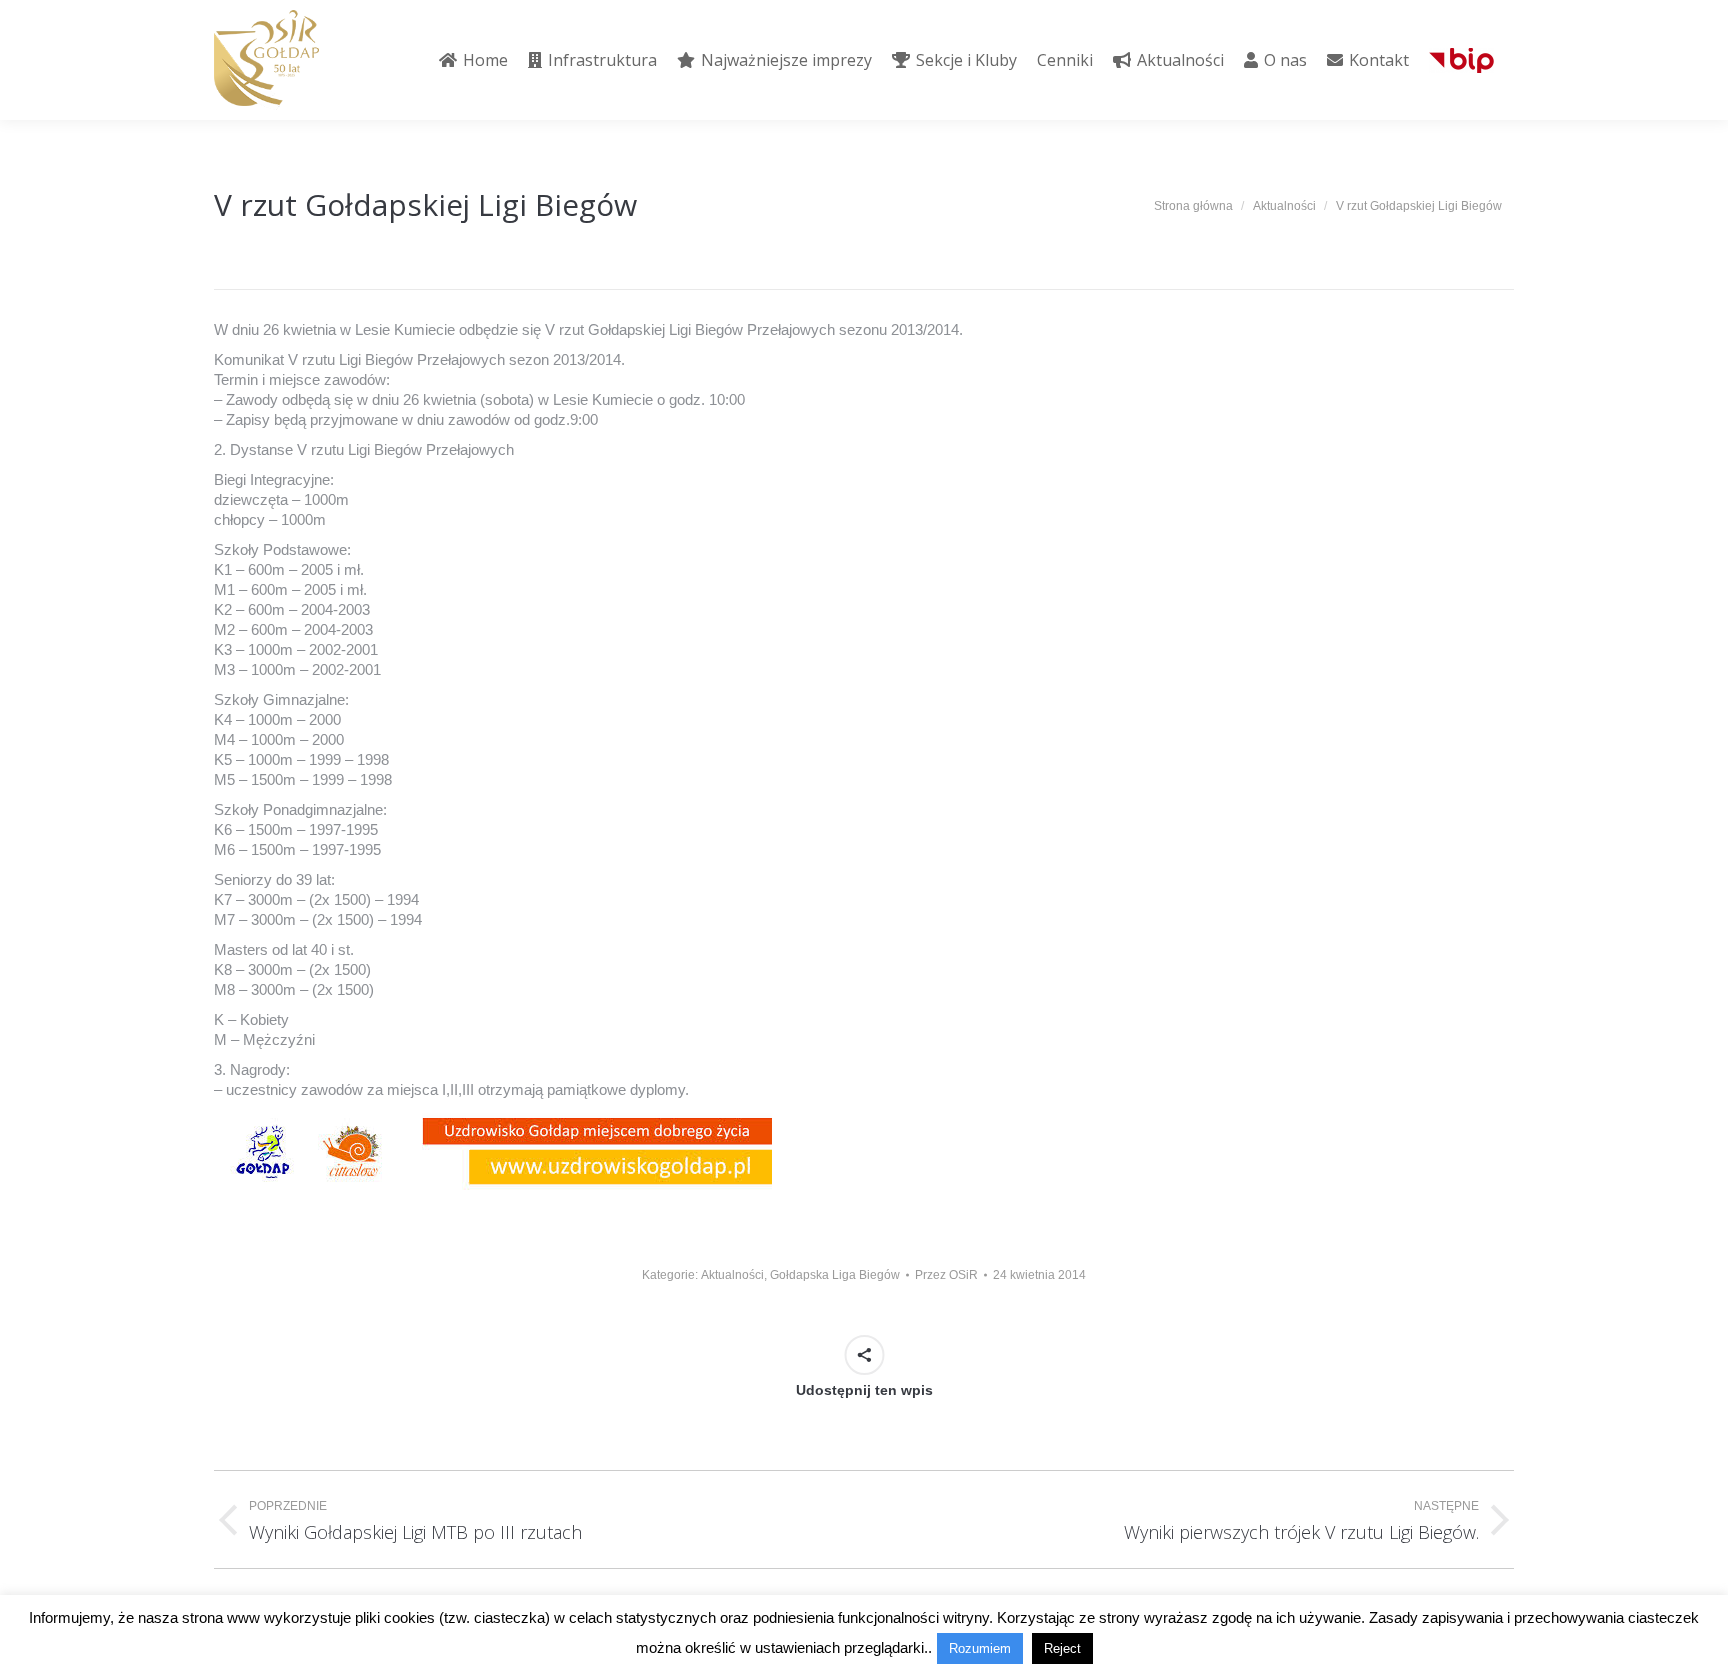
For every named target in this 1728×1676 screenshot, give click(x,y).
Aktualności (732, 1275)
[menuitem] (473, 60)
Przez (946, 1275)
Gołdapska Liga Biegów (835, 1275)
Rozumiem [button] (980, 1648)
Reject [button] (1062, 1648)
